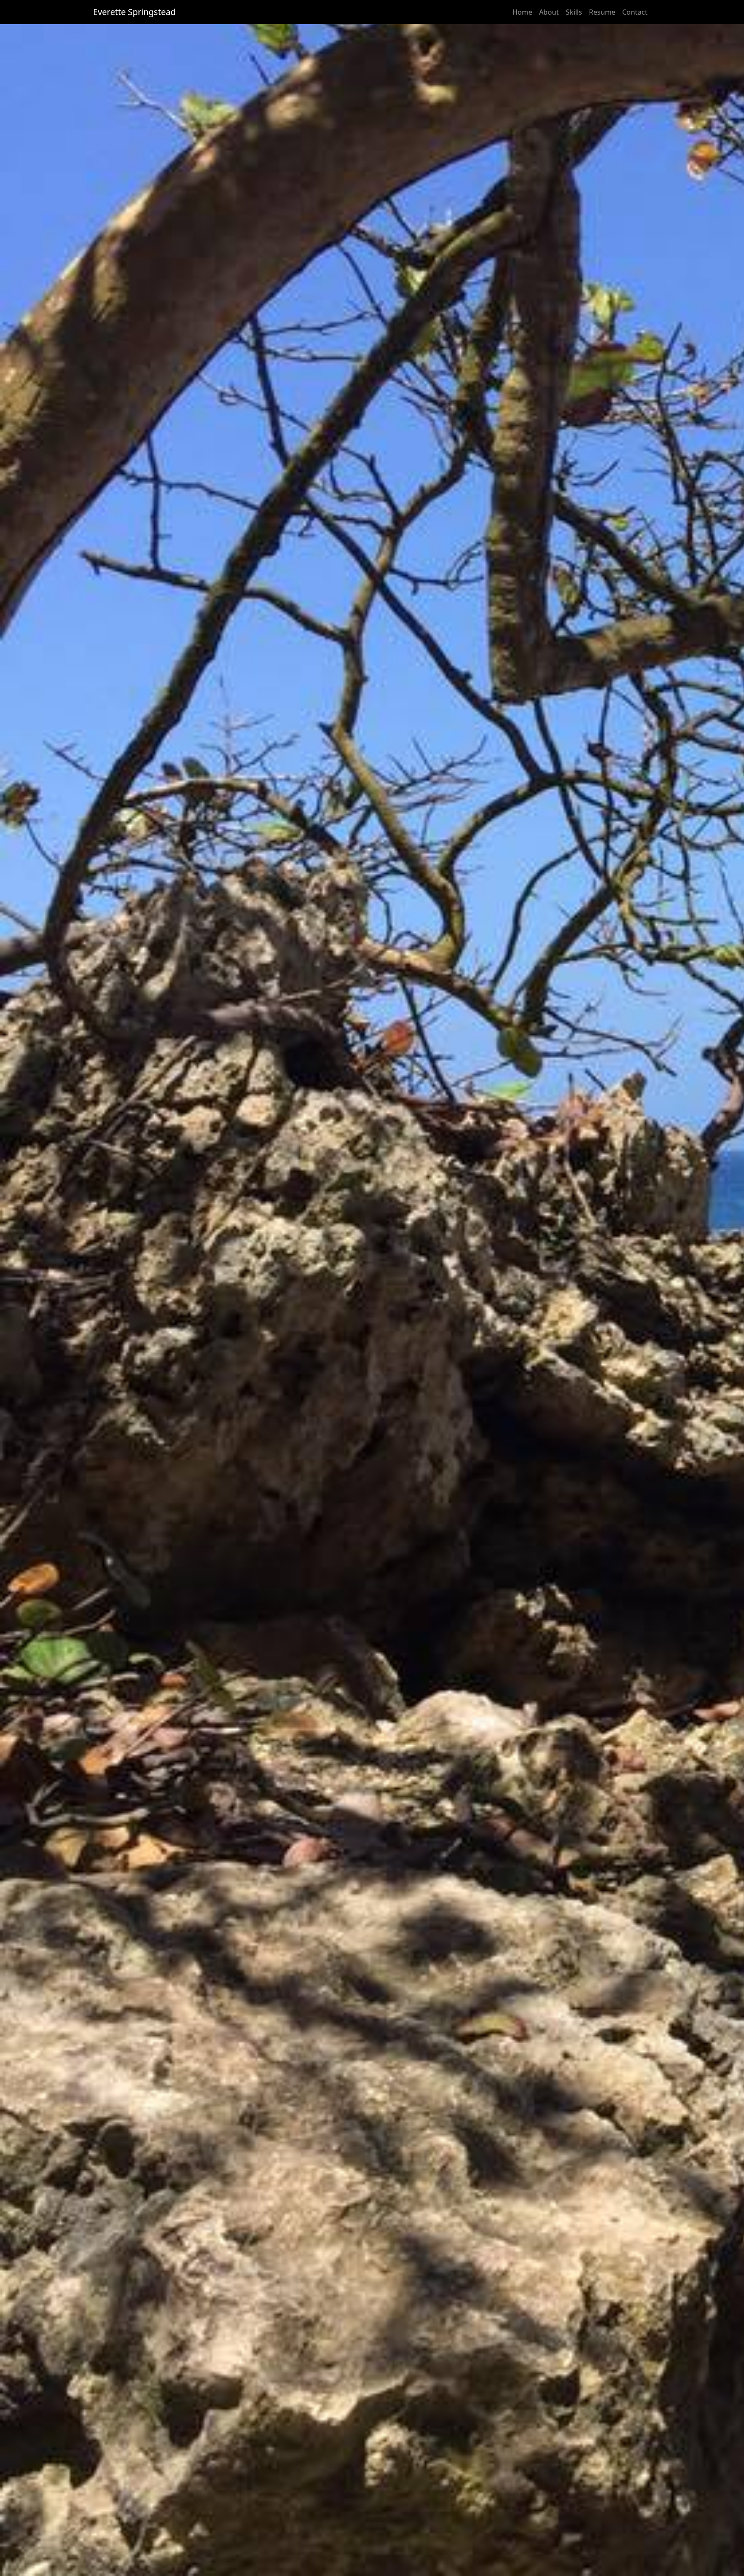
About (549, 12)
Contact (635, 12)
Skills (574, 12)
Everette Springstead (134, 12)
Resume (602, 12)
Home (522, 12)
